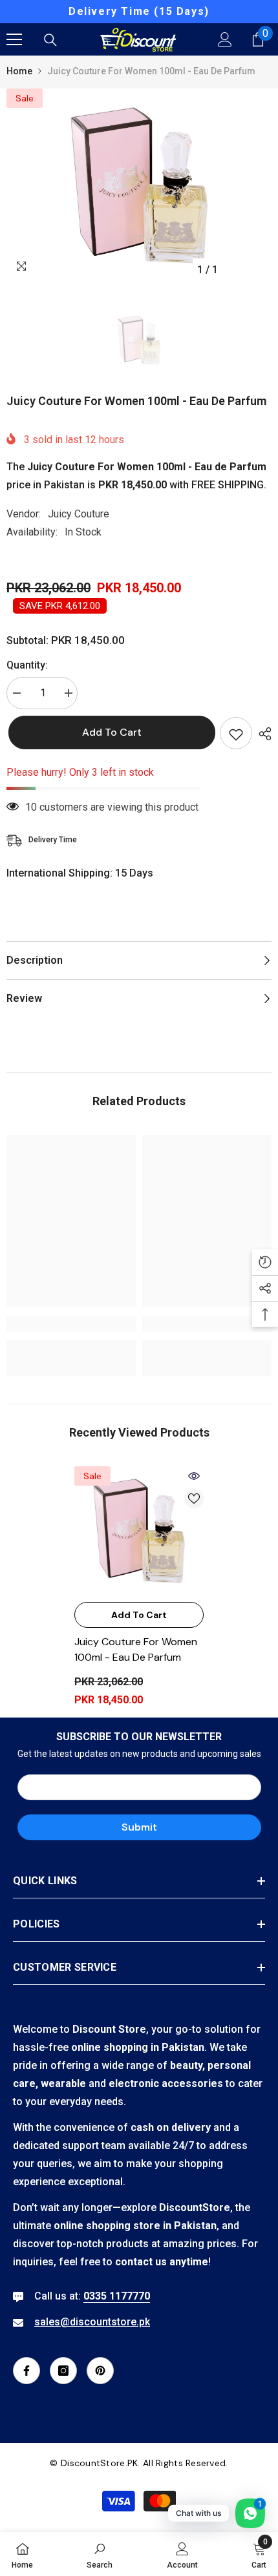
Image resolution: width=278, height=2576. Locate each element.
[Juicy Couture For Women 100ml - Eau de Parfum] (139, 1531)
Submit (139, 1827)
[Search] (50, 40)
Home (19, 71)
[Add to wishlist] (236, 733)
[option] (139, 12)
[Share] (262, 734)
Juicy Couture (79, 514)
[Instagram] (63, 2371)
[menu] (14, 39)
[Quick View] (194, 1476)
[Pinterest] (100, 2371)
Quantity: (27, 665)
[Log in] (225, 39)
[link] (71, 1324)
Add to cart (110, 732)
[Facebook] (27, 2371)
